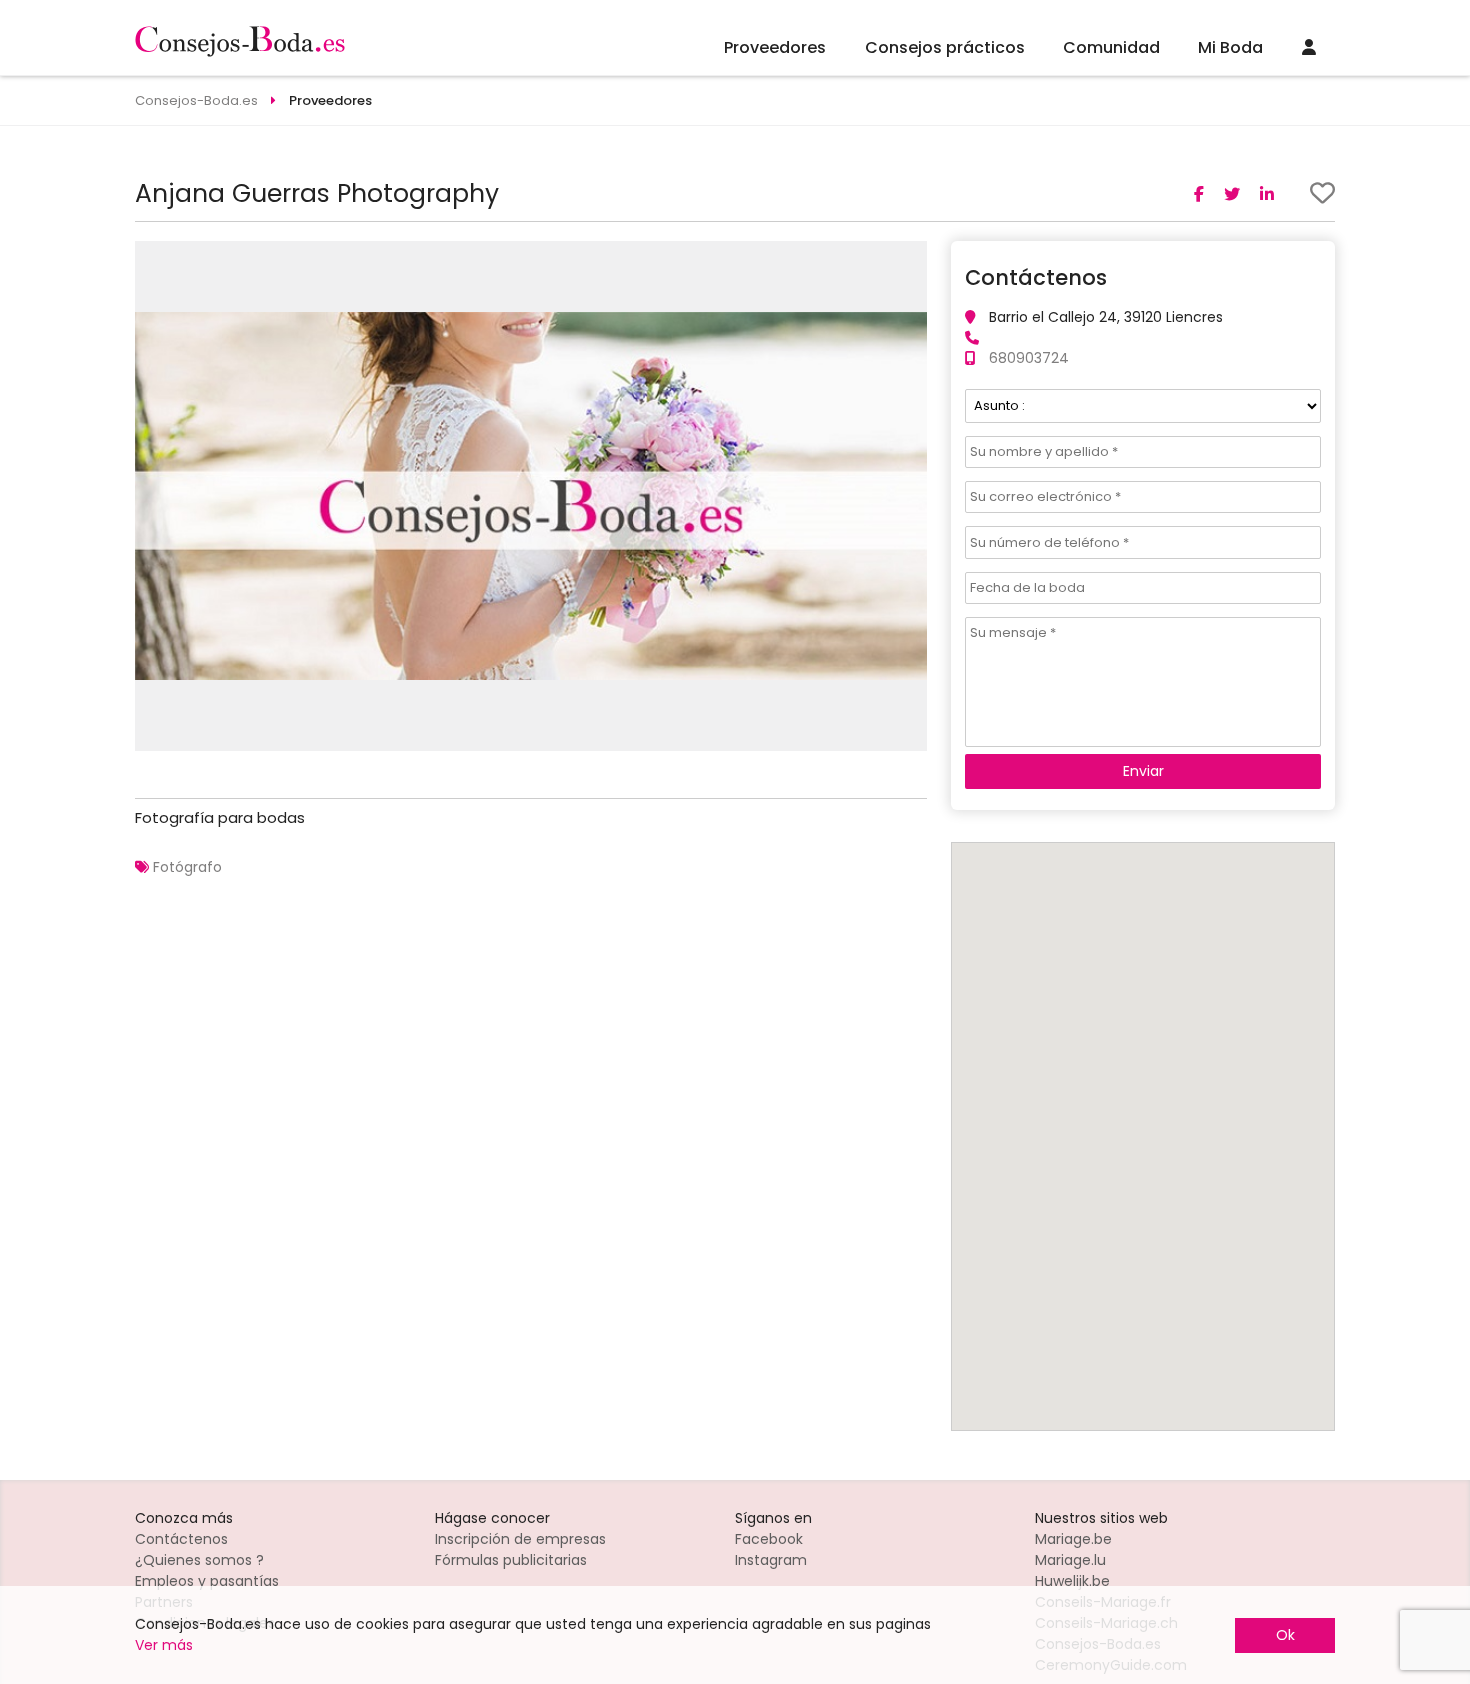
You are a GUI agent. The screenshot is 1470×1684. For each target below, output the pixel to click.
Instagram (771, 1560)
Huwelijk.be (1072, 1581)
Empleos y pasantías (207, 1581)
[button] (909, 259)
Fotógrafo (187, 867)
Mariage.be (1073, 1539)
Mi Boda (1230, 47)
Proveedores (775, 47)
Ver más (164, 1645)
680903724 (1029, 358)
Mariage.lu (1070, 1560)
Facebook (769, 1539)
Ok (1285, 1635)
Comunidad (1111, 47)
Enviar (1143, 771)
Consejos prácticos (945, 47)
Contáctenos (181, 1539)
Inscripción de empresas (520, 1539)
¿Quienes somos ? (199, 1560)
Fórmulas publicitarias (511, 1560)
